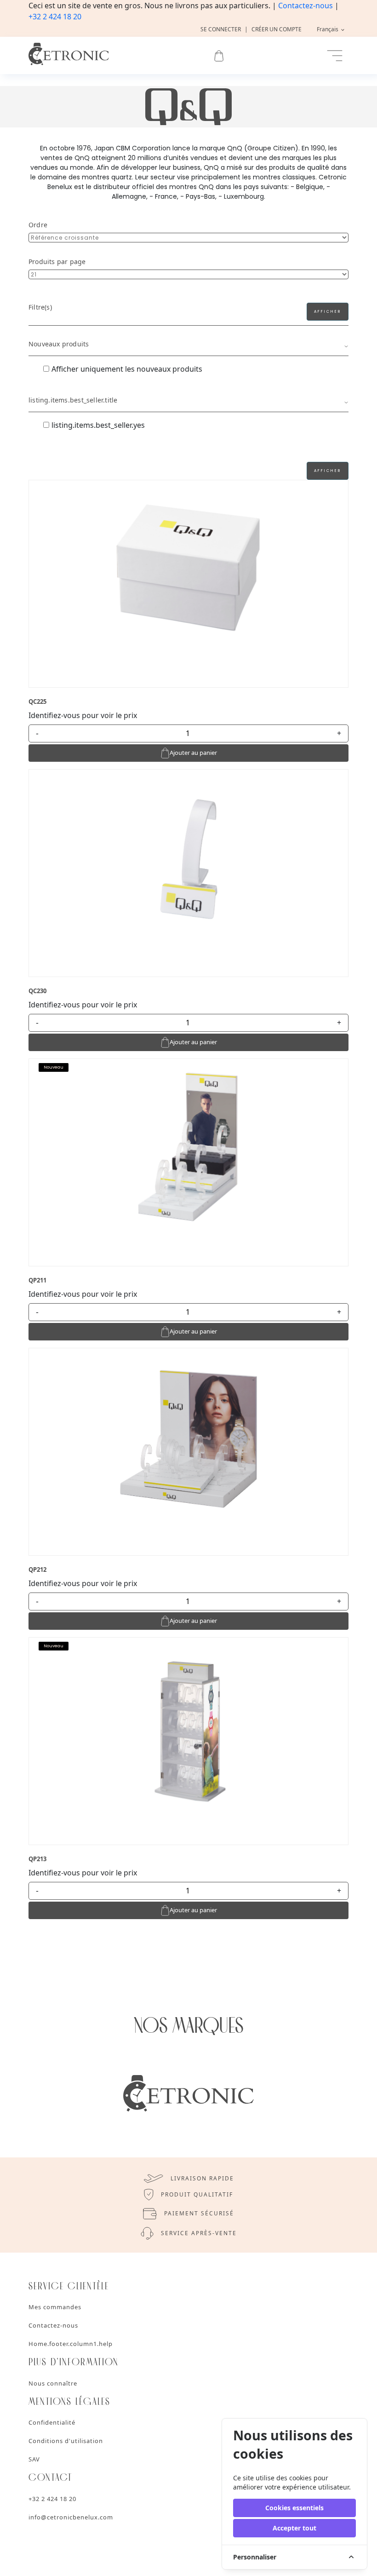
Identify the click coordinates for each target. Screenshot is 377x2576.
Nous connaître (53, 2383)
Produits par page (57, 262)
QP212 (37, 1570)
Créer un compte (277, 29)
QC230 (37, 991)
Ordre (38, 225)
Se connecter (221, 29)
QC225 (37, 701)
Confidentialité (52, 2422)
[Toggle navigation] (335, 56)
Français (328, 29)
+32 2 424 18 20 (55, 17)
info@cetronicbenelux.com (71, 2517)
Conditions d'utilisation (66, 2441)
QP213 (37, 1859)
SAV (34, 2459)
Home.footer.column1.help (71, 2344)
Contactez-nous (306, 6)
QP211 (37, 1280)
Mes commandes (55, 2307)
